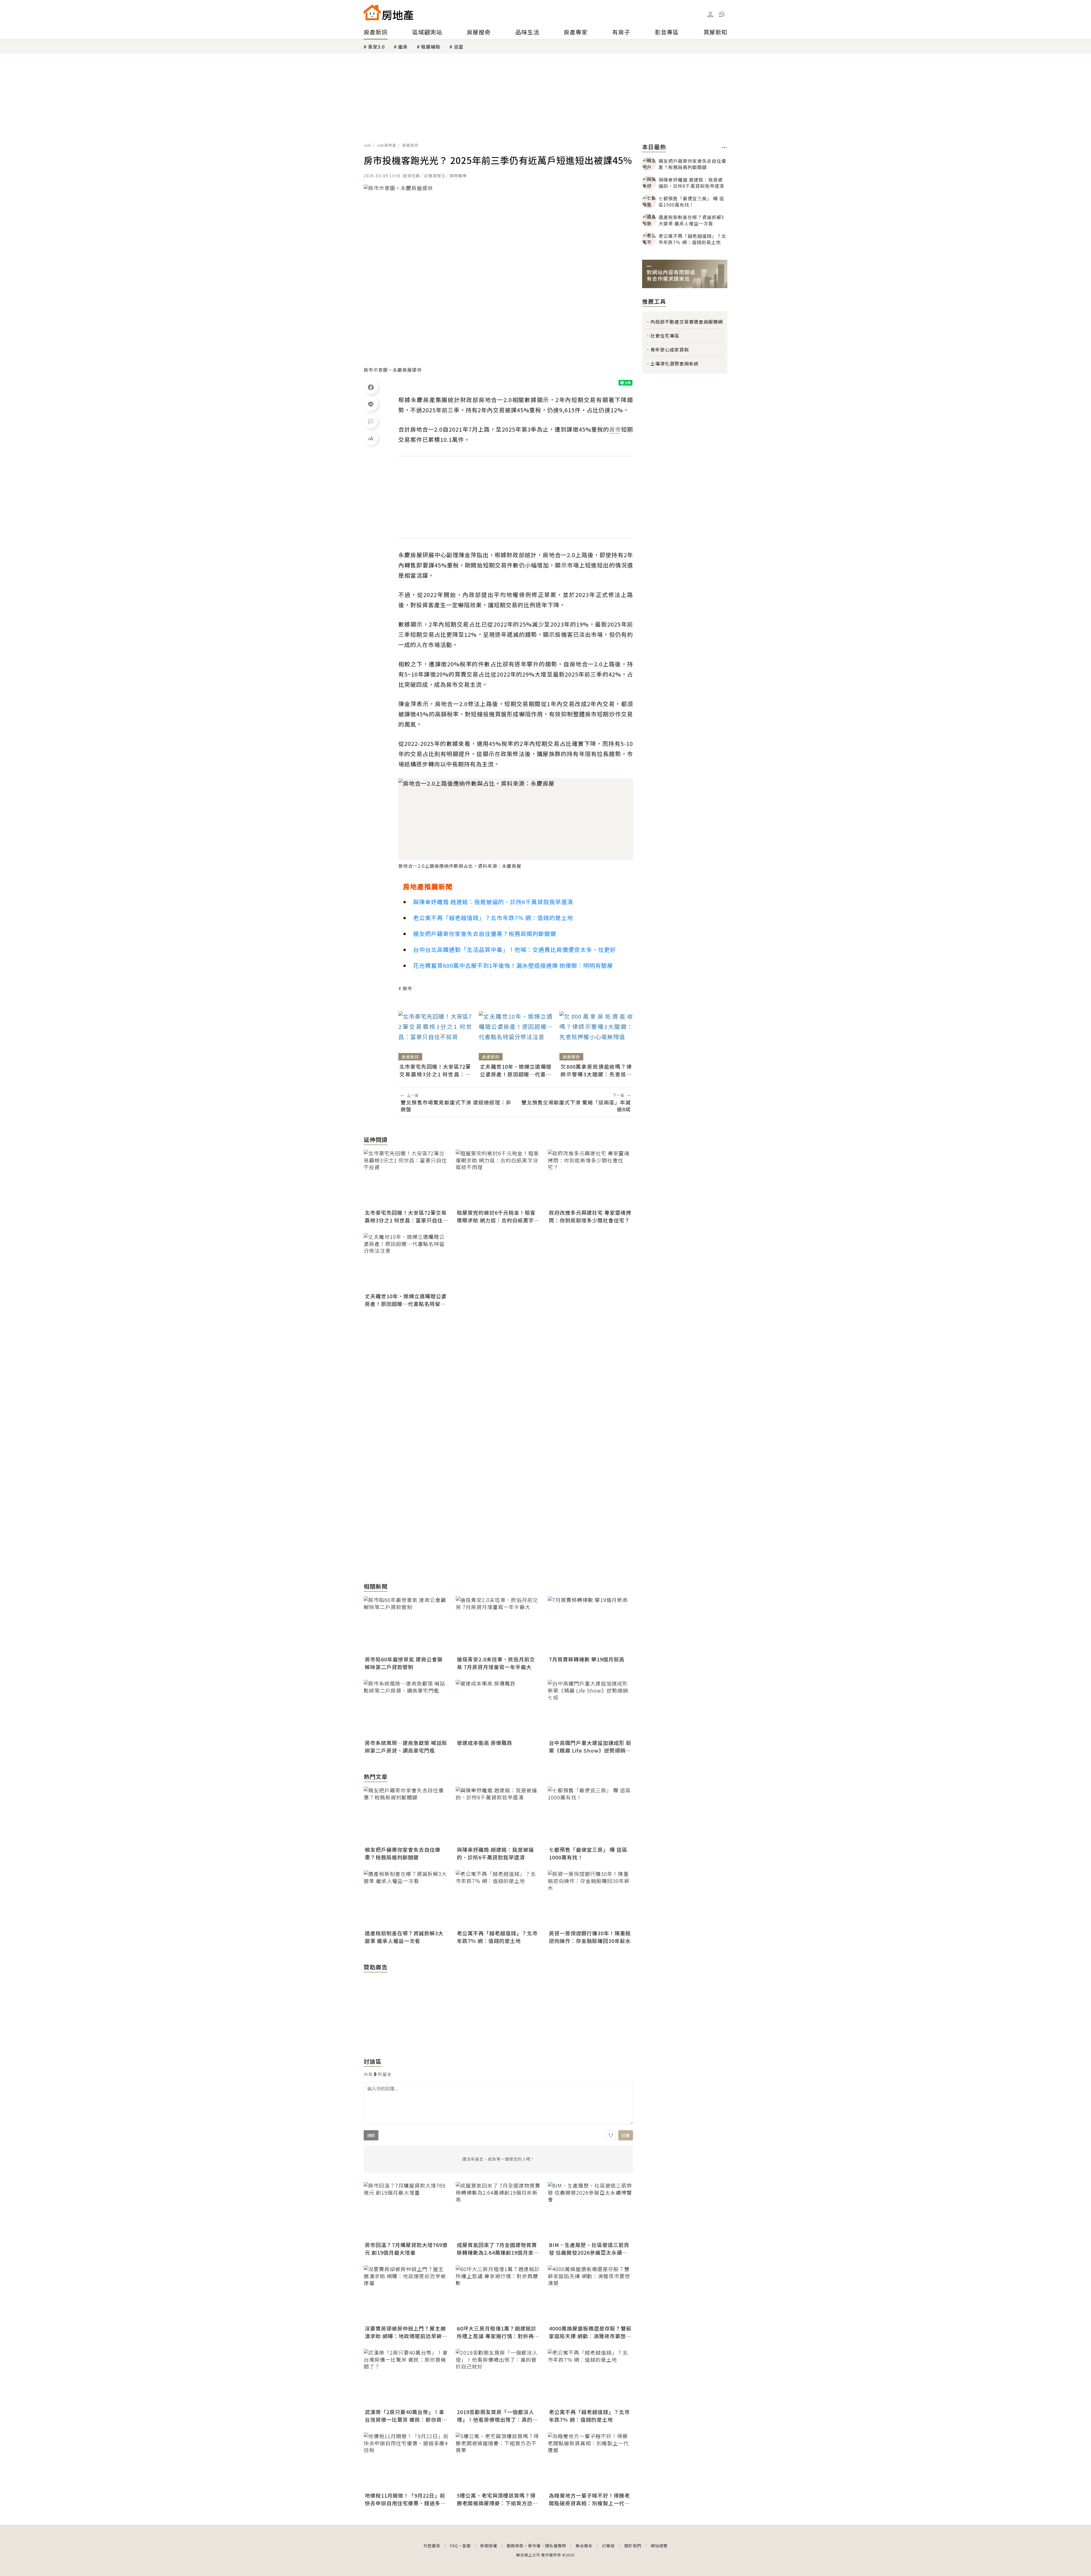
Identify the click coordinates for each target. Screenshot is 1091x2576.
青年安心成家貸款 (670, 349)
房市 (407, 988)
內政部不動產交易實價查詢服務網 (687, 322)
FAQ (454, 2546)
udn (368, 145)
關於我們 (633, 2546)
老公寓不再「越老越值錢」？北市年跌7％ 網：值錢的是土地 (493, 918)
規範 (371, 2135)
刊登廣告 (432, 2546)
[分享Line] (371, 404)
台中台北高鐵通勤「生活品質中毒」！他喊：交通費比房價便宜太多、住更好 (515, 949)
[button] (722, 14)
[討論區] (371, 421)
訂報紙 (608, 2546)
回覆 (626, 2135)
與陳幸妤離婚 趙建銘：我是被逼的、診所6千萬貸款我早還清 (493, 902)
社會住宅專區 (665, 336)
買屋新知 (715, 32)
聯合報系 (584, 2546)
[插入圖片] (611, 2135)
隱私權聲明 (556, 2546)
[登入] (710, 14)
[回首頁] (389, 12)
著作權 (534, 2546)
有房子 (621, 32)
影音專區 (667, 32)
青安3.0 (376, 47)
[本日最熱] (725, 147)
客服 (467, 2546)
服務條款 (515, 2546)
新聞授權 (489, 2546)
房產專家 (576, 32)
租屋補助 (431, 47)
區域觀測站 (427, 32)
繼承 (403, 47)
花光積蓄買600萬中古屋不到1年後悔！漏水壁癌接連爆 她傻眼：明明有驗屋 (513, 965)
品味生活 (527, 32)
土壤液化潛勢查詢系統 (674, 363)
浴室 (459, 47)
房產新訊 (376, 32)
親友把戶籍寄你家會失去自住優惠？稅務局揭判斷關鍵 (485, 934)
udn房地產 (387, 145)
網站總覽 (659, 2546)
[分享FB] (371, 387)
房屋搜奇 (479, 32)
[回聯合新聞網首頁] (372, 12)
